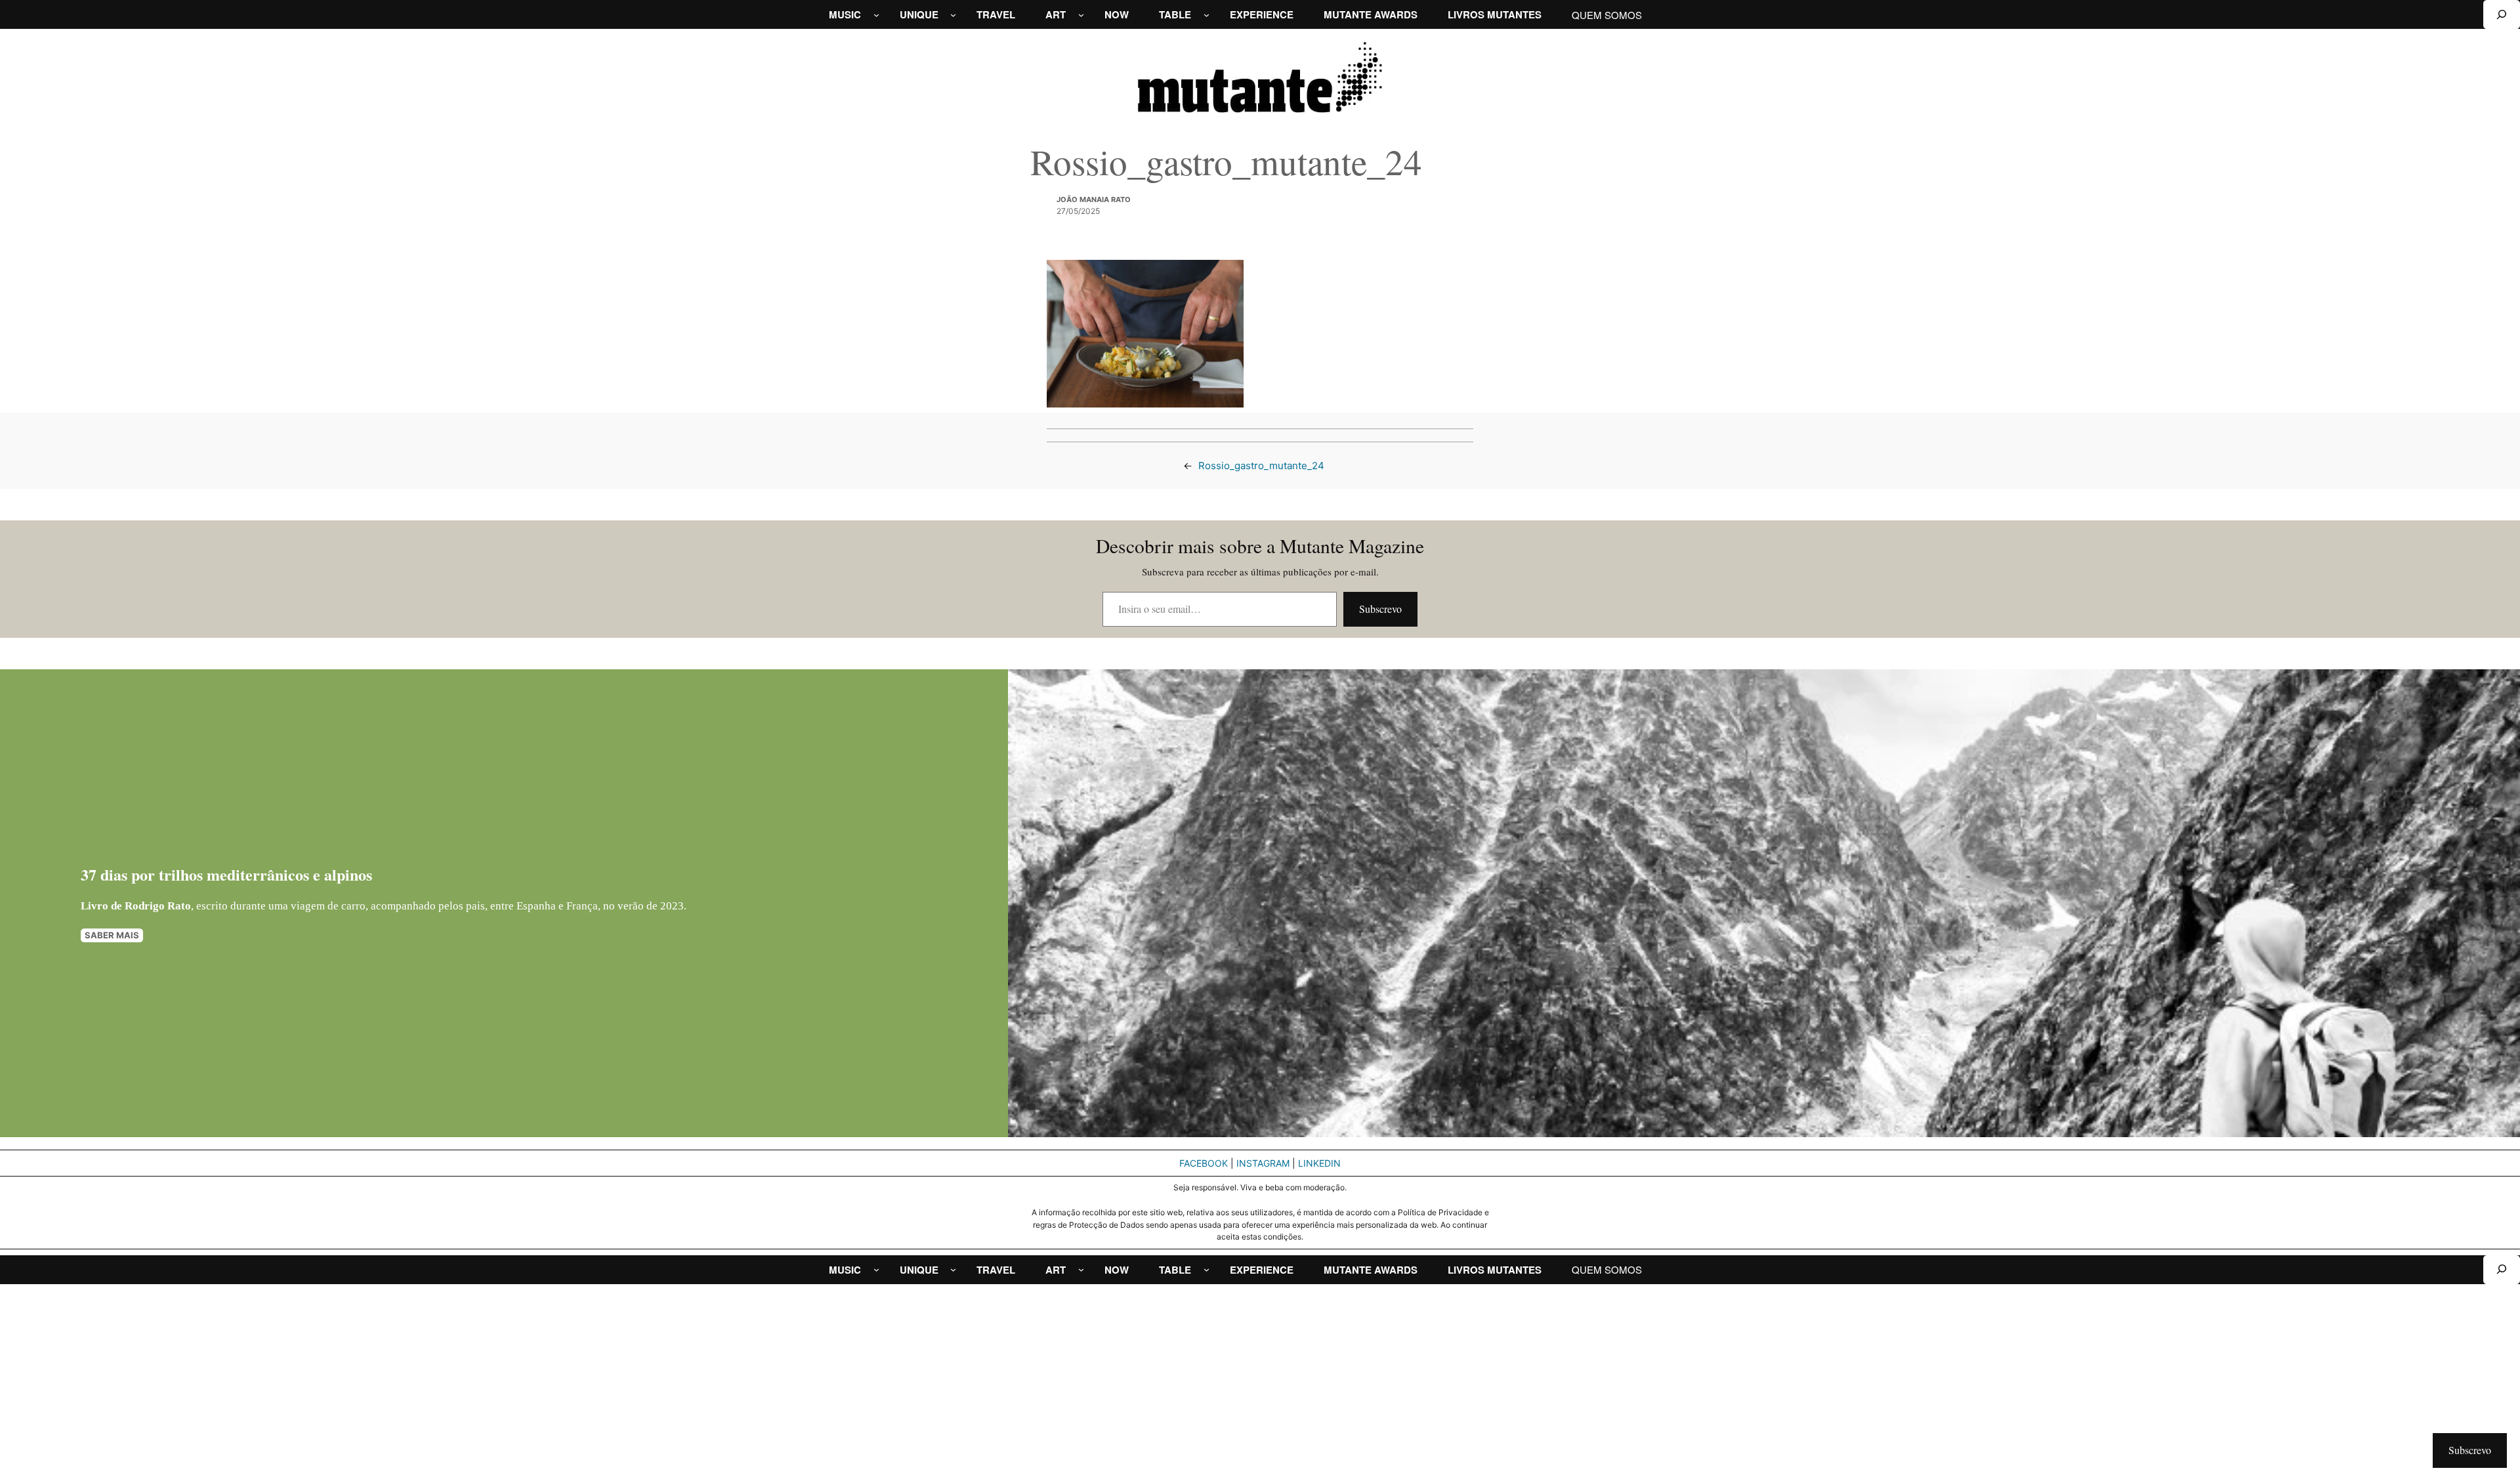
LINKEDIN (1319, 1163)
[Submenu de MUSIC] (876, 15)
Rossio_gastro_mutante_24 (1261, 466)
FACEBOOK (1204, 1163)
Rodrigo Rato (158, 906)
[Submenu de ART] (1081, 15)
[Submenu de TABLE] (1207, 15)
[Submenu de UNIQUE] (953, 15)
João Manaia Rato (1094, 199)
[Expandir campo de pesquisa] (2502, 14)
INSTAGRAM (1263, 1163)
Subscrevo (1380, 609)
